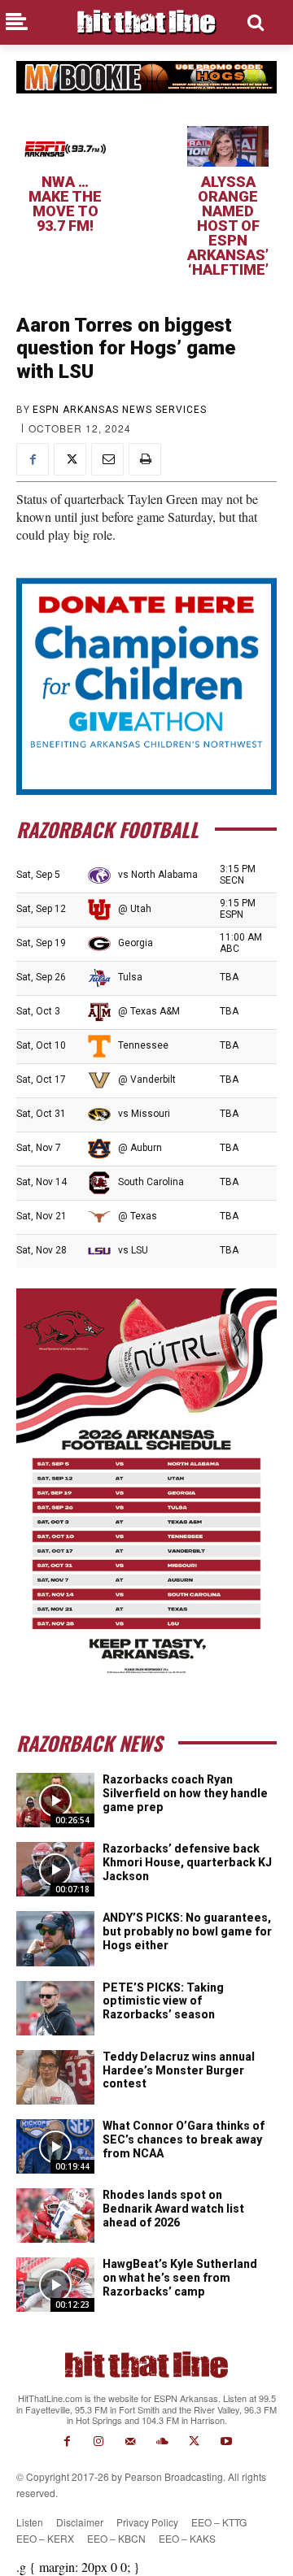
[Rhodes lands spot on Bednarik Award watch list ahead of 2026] (55, 2215)
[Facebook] (33, 459)
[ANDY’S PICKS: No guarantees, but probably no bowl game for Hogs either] (55, 1938)
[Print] (145, 459)
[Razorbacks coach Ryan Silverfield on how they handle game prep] (55, 1800)
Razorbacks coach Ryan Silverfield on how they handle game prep (185, 1793)
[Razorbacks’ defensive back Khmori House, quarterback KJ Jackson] (55, 1869)
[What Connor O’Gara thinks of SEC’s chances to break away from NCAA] (55, 2146)
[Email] (107, 459)
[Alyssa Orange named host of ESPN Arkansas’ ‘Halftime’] (228, 146)
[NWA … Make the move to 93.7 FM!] (65, 146)
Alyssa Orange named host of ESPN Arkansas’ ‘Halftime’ (228, 226)
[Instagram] (99, 2441)
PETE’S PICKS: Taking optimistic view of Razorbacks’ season (163, 2001)
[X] (70, 459)
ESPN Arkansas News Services (120, 410)
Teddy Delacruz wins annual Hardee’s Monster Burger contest (179, 2070)
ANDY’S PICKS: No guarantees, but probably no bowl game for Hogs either (187, 1931)
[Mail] (131, 2441)
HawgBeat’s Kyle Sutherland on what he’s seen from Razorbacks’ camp (180, 2278)
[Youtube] (226, 2441)
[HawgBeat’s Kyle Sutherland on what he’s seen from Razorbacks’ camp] (55, 2285)
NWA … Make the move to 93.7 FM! (65, 204)
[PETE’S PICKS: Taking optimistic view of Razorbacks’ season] (55, 2008)
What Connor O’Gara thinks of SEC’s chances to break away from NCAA (184, 2139)
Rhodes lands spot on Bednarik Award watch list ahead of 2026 (173, 2209)
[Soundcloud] (162, 2441)
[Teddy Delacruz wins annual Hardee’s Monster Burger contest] (55, 2077)
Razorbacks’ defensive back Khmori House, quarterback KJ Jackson (187, 1862)
